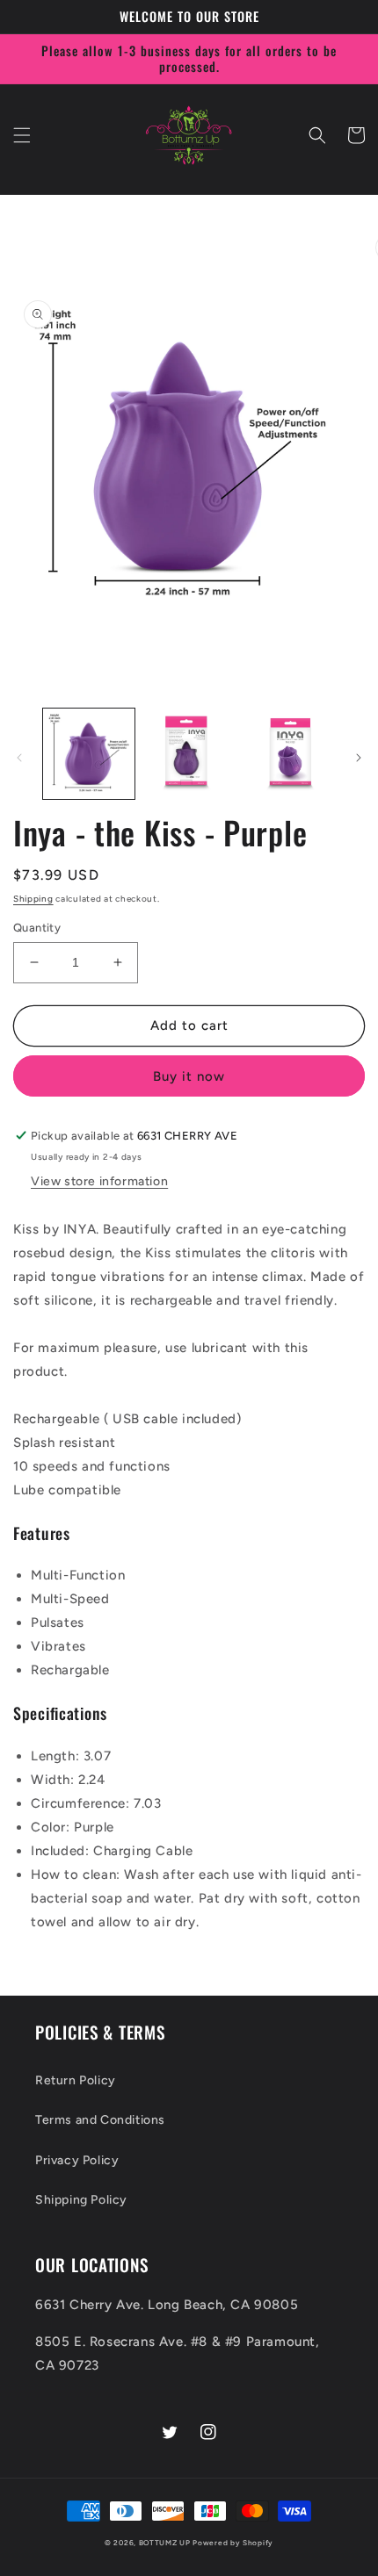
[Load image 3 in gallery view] (288, 754)
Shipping (33, 899)
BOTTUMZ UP (166, 2543)
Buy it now (189, 1076)
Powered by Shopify (233, 2543)
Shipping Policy (81, 2200)
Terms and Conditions (100, 2120)
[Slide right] (359, 758)
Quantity (37, 928)
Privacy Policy (77, 2160)
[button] (22, 135)
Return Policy (76, 2080)
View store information (99, 1181)
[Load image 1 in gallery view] (89, 754)
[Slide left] (19, 758)
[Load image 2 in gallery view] (189, 754)
